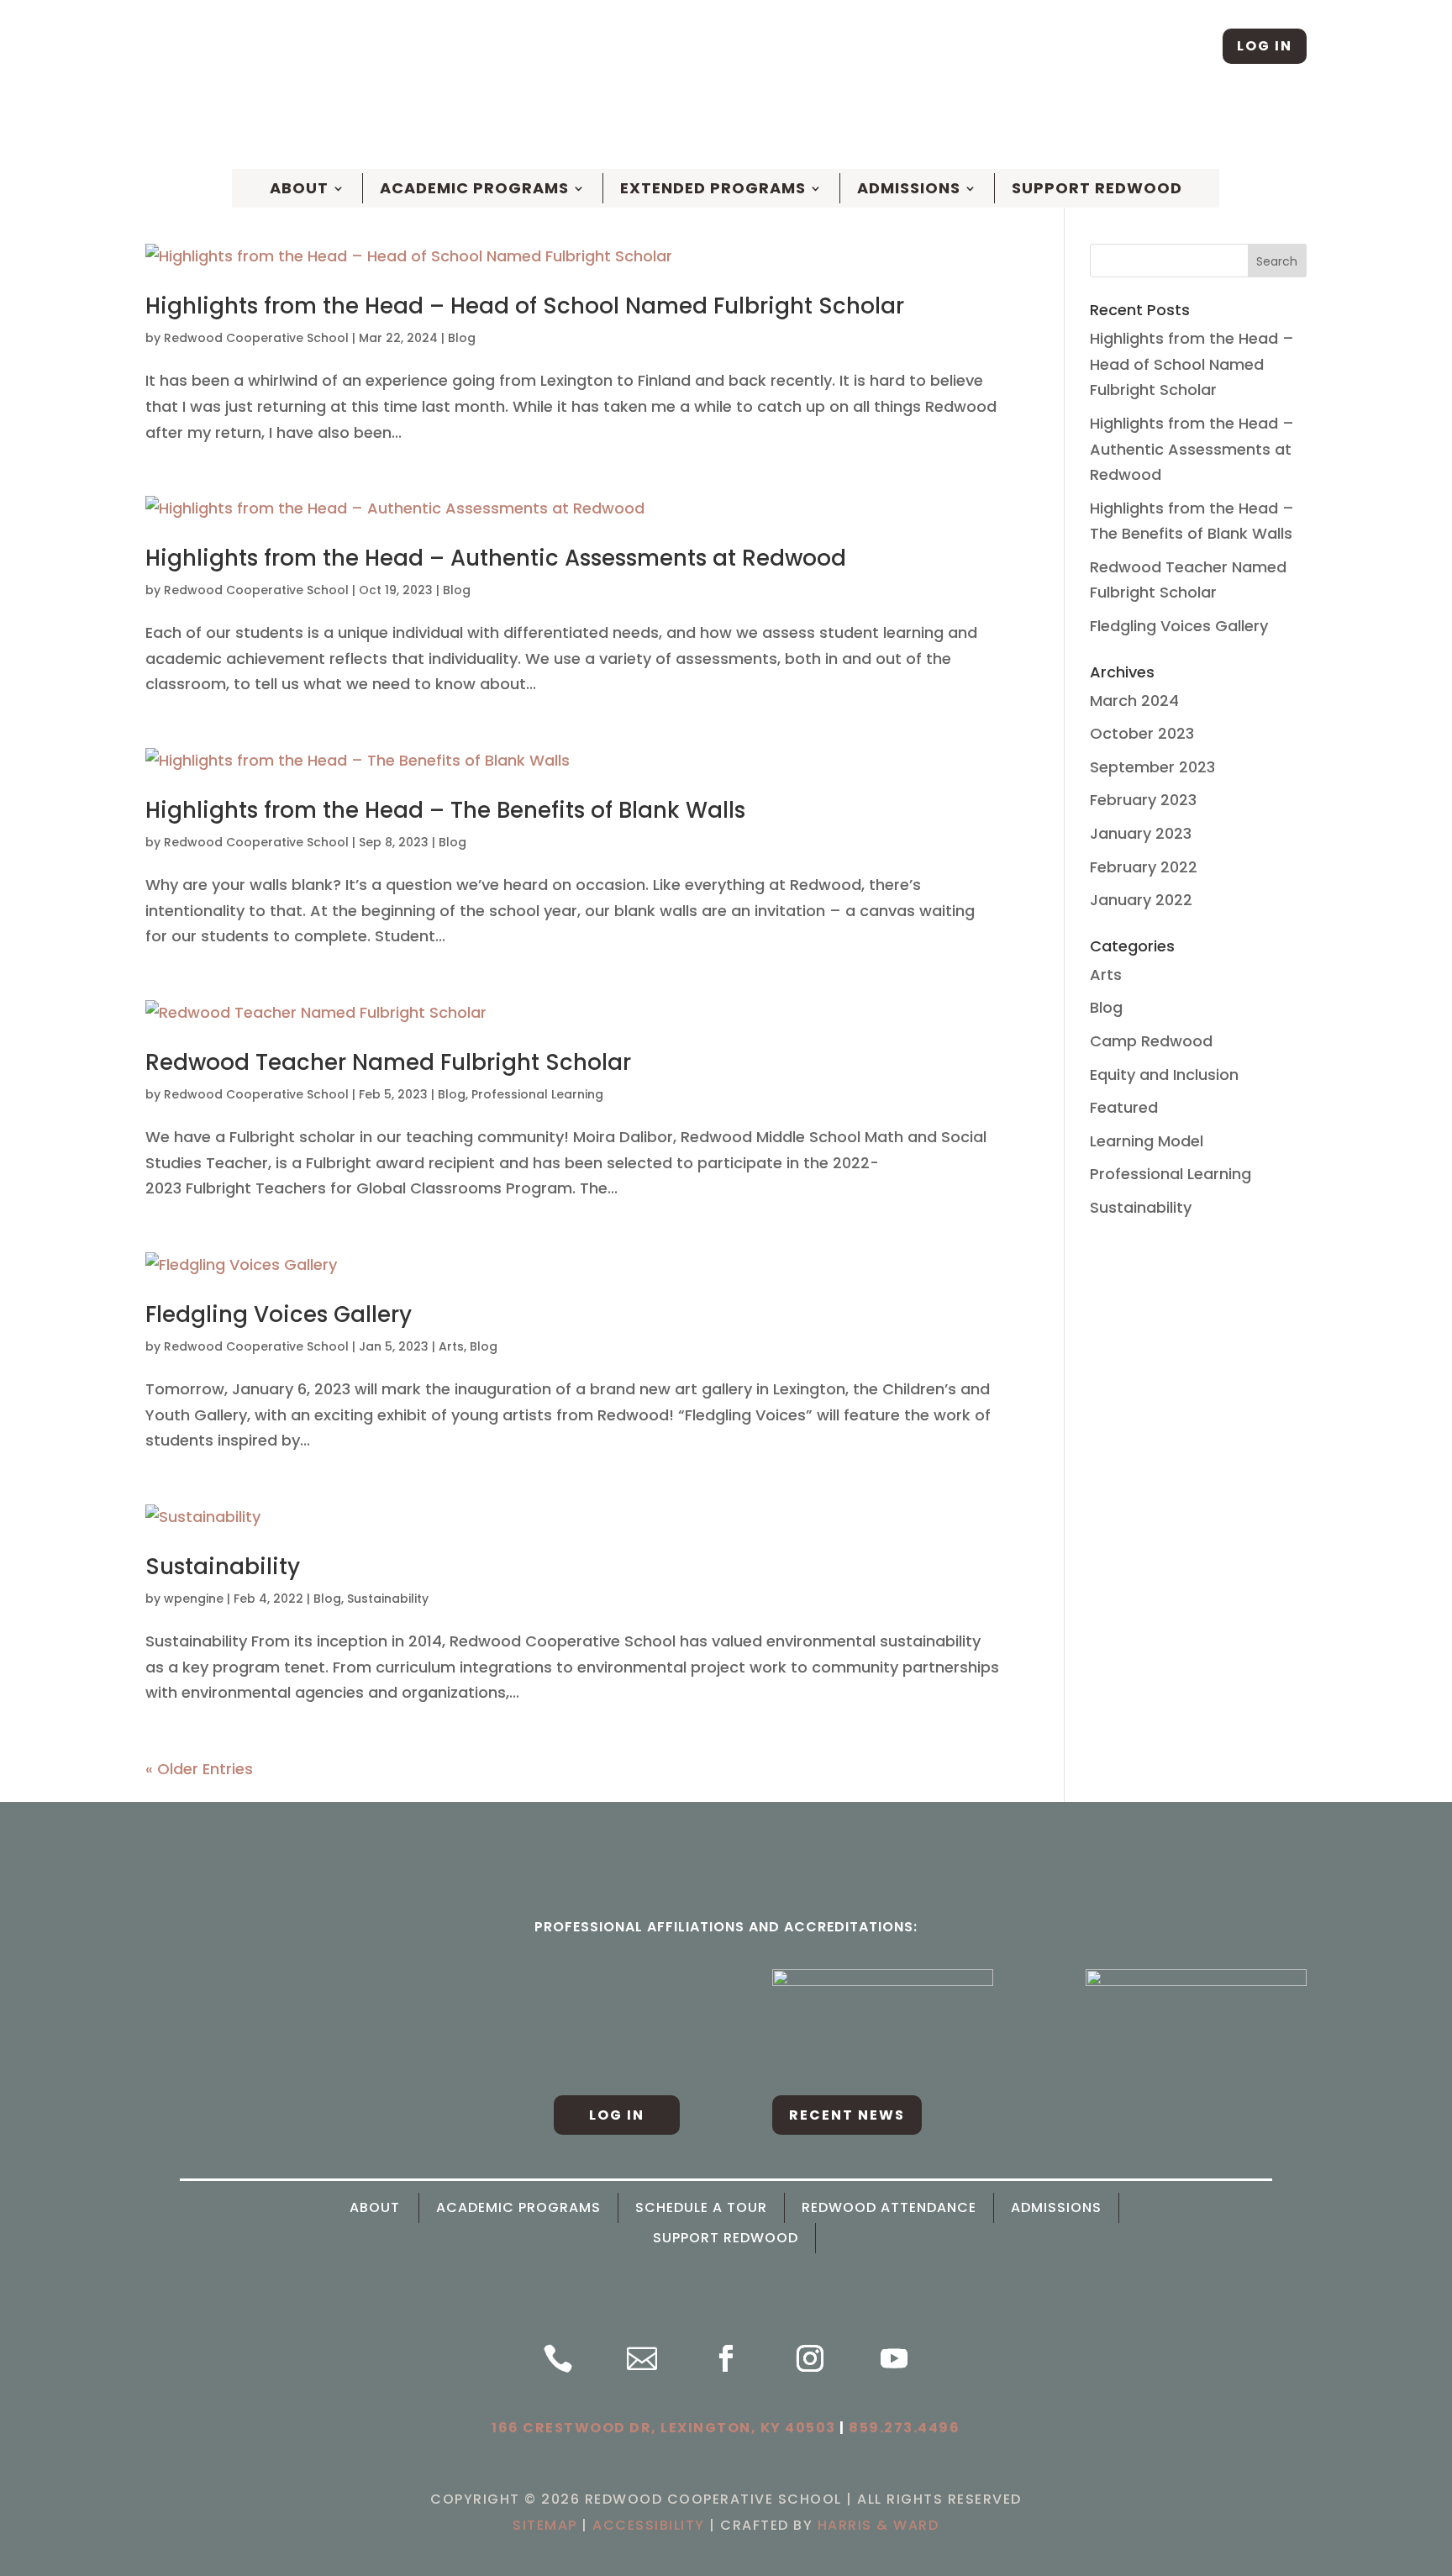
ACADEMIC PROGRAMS (518, 2208)
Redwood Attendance (889, 2208)
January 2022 (1141, 900)
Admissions (909, 188)
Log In (1265, 46)
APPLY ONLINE (777, 126)
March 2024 (1134, 701)
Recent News (847, 2115)
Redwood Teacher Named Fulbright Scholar (388, 1062)
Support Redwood (1097, 188)
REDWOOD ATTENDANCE (1039, 126)
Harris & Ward (879, 2525)
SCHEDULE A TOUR (655, 126)
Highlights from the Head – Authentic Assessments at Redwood (496, 558)
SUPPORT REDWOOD (726, 2238)
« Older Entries (199, 1769)
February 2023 (1143, 800)
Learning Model (1147, 1141)
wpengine (194, 1599)
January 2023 (1141, 833)
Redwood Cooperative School (256, 338)
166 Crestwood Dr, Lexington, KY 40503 (664, 2428)
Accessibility (649, 2525)
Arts (451, 1346)
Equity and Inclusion (1164, 1075)
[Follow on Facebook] (1138, 46)
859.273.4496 (904, 2428)
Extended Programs (713, 188)
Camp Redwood (1151, 1041)
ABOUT (299, 188)
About (375, 2208)
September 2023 (1152, 767)
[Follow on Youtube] (894, 2358)
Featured (1124, 1107)
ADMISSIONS (1056, 2208)
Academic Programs (474, 188)
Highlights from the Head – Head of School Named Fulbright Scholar (525, 306)
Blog (462, 338)
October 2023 (1142, 733)
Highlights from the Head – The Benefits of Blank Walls (445, 810)
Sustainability (223, 1567)
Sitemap (545, 2525)
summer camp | (894, 126)
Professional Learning (537, 1094)
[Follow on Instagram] (1191, 46)
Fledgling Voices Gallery (279, 1314)
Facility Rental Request (1219, 126)
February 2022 (1144, 867)
